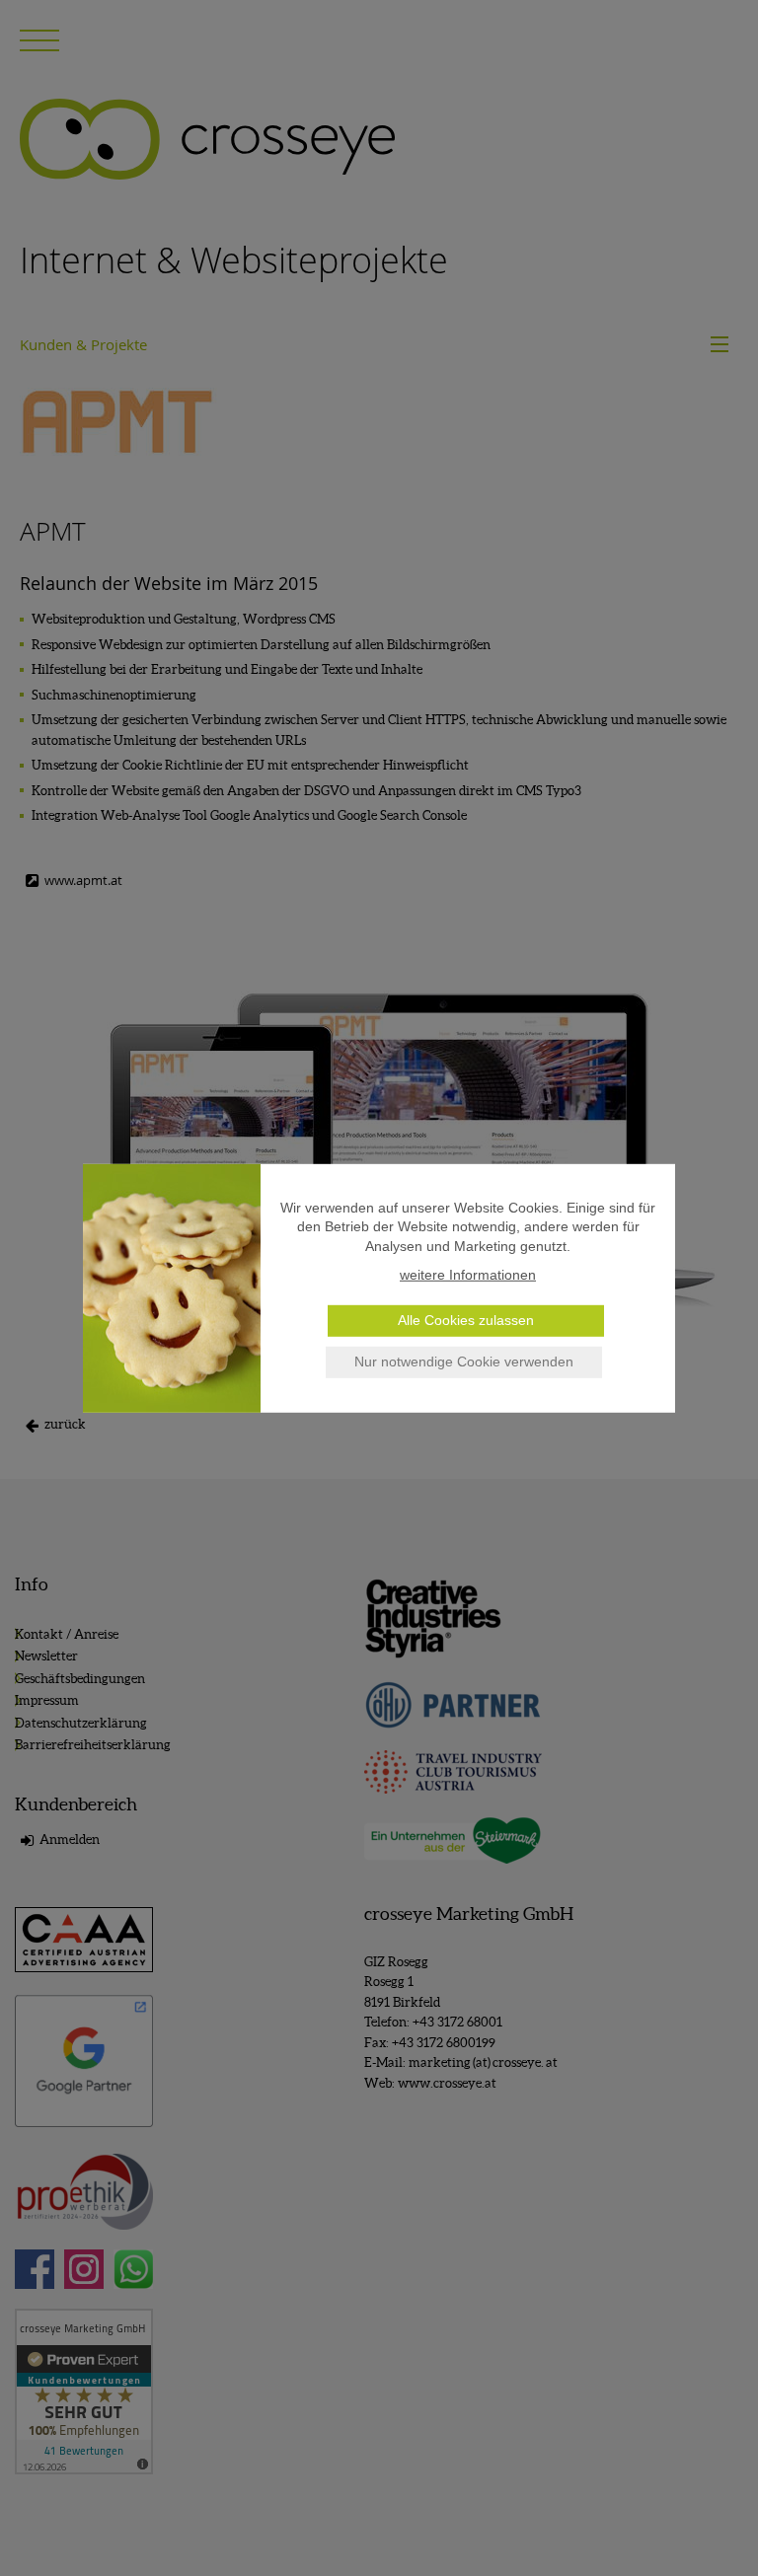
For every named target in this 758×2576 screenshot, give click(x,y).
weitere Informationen (468, 1275)
